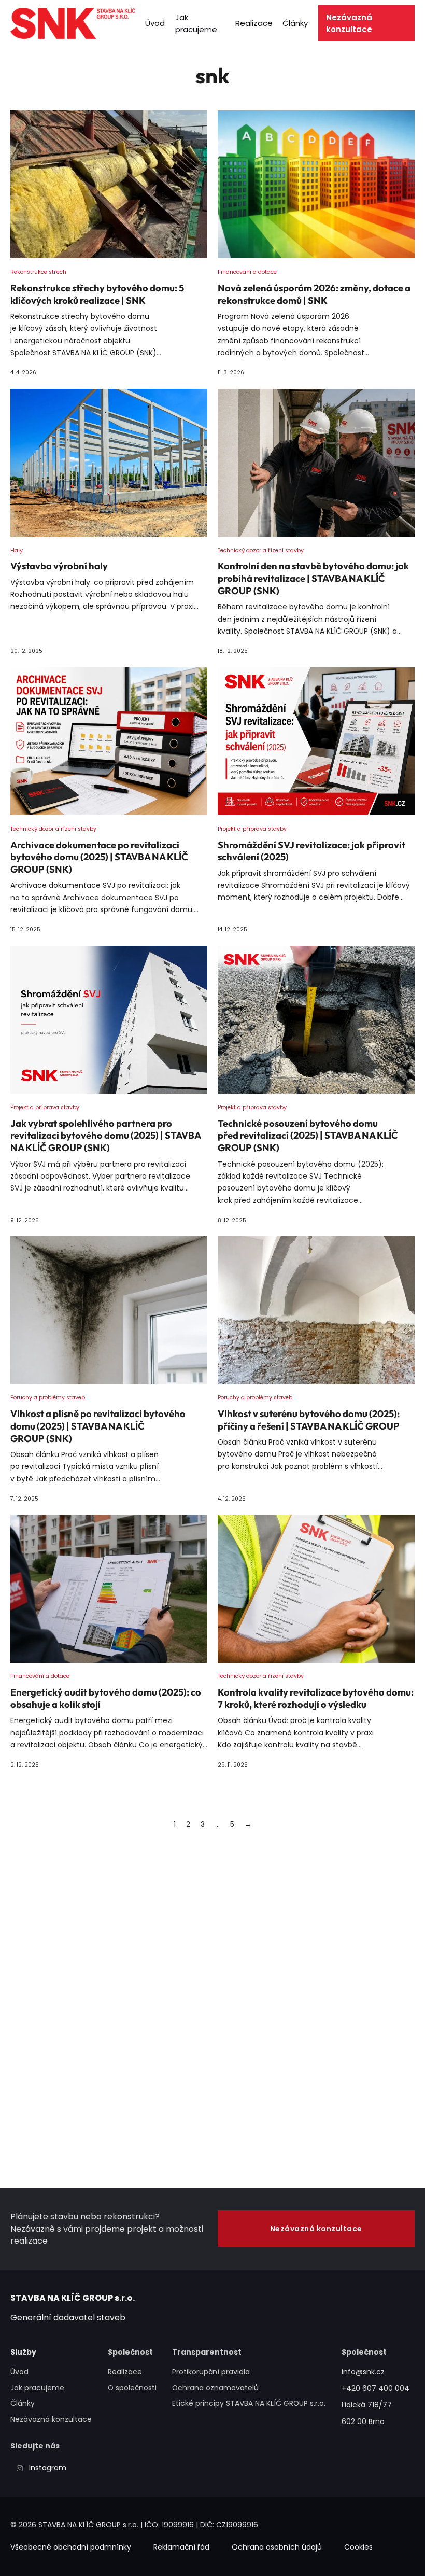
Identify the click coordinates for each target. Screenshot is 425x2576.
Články (295, 23)
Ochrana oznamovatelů (215, 2388)
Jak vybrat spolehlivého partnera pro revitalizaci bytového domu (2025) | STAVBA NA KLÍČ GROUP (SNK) (105, 1136)
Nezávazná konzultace (349, 23)
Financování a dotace (247, 272)
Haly (17, 550)
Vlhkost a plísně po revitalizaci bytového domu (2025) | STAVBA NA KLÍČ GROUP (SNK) (98, 1426)
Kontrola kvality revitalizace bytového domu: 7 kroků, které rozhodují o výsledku (316, 1698)
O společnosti (132, 2388)
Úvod (155, 23)
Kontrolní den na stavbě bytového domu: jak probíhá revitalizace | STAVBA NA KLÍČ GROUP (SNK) (313, 578)
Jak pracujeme (196, 23)
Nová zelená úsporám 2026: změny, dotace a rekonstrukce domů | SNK (314, 294)
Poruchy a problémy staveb (48, 1398)
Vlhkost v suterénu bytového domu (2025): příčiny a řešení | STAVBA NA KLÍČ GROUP (309, 1420)
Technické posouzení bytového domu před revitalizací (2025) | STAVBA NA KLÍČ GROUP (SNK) (308, 1136)
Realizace (254, 23)
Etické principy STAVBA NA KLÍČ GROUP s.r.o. (249, 2403)
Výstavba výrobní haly (59, 566)
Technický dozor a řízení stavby (261, 550)
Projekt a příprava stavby (252, 829)
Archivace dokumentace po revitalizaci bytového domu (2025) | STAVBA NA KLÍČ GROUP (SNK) (99, 857)
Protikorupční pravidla (211, 2372)
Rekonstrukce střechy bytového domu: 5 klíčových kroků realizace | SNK (97, 294)
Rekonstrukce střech (38, 272)
